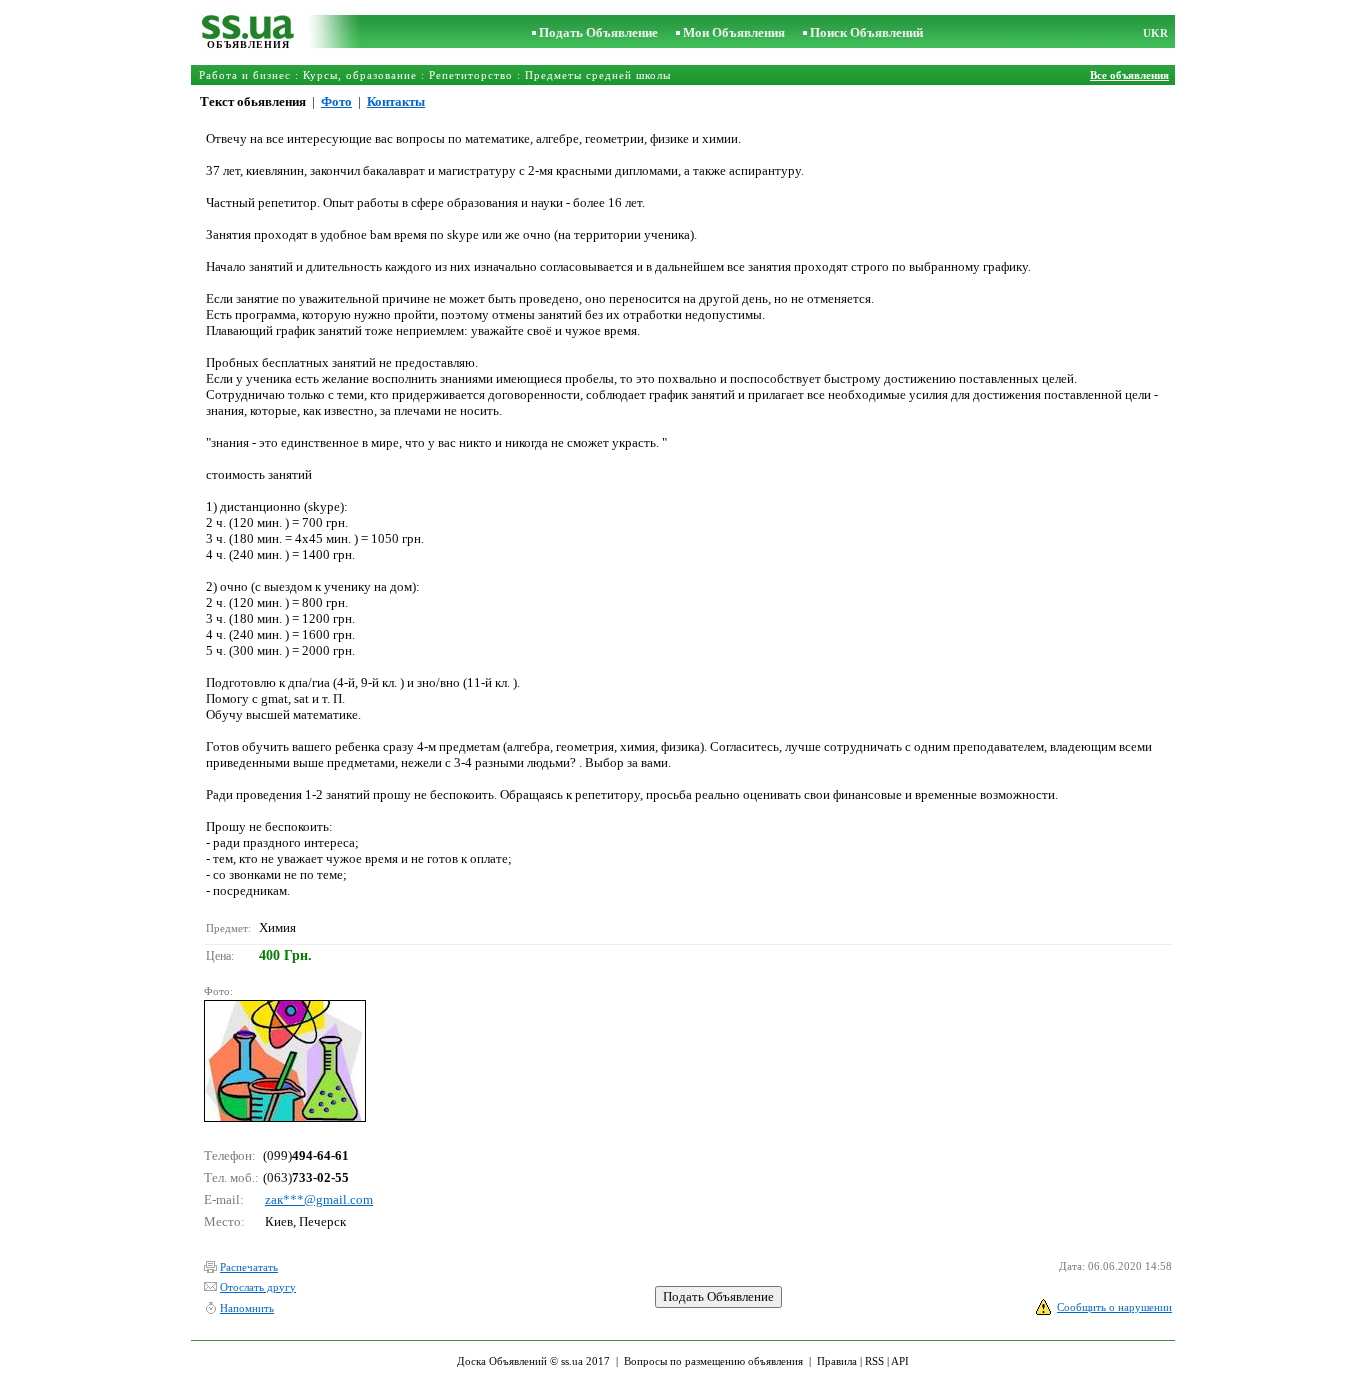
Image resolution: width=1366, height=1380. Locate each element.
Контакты (396, 101)
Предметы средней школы (598, 75)
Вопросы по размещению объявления (713, 1361)
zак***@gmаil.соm (319, 1199)
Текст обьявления (253, 101)
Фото (336, 101)
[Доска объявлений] (248, 34)
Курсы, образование (360, 75)
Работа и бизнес (245, 75)
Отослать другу (258, 1287)
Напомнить (247, 1308)
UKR (1155, 33)
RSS (874, 1361)
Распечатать (249, 1267)
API (900, 1361)
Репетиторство (471, 75)
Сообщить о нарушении (1114, 1307)
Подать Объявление (598, 32)
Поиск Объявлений (866, 32)
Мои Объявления (734, 32)
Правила (837, 1361)
